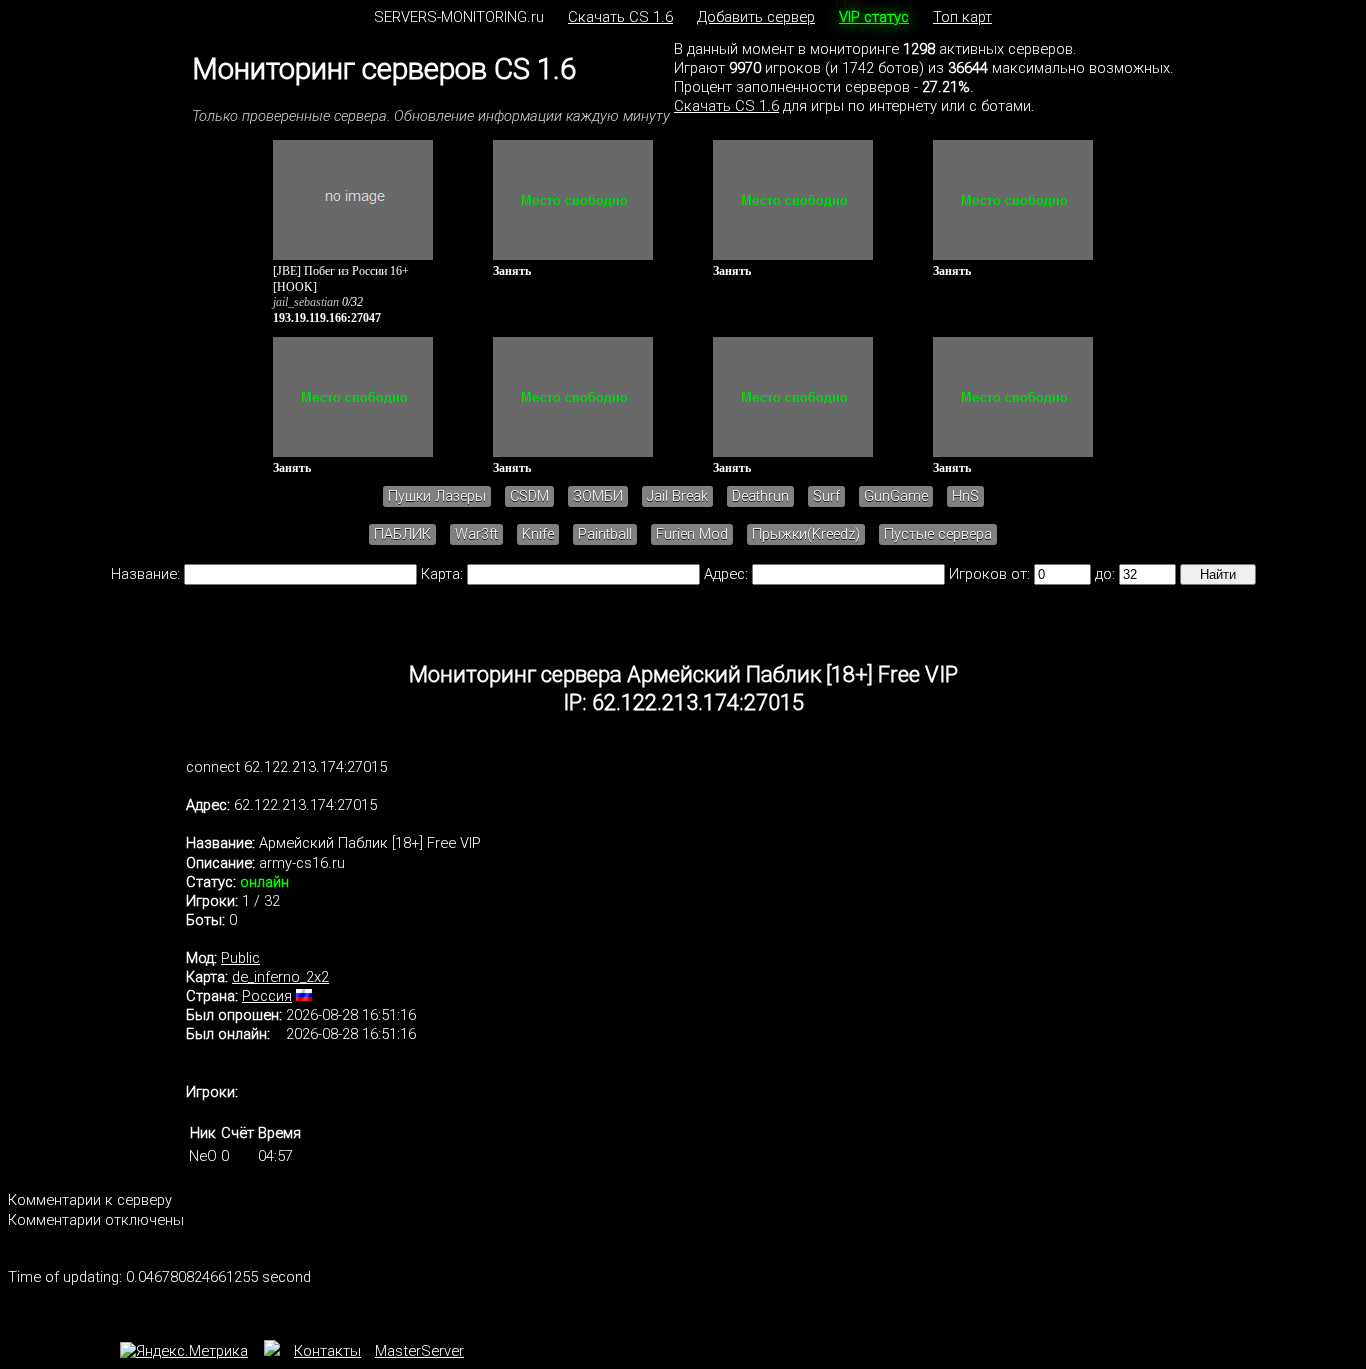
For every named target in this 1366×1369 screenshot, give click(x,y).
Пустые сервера (938, 534)
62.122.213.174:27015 (305, 805)
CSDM (529, 496)
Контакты (327, 1351)
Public (240, 958)
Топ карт (962, 17)
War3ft (476, 534)
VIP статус (874, 17)
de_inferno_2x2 (280, 977)
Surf (826, 496)
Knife (538, 534)
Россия (267, 996)
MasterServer (419, 1351)
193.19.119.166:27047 (327, 318)
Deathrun (760, 496)
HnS (965, 496)
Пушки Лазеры (437, 496)
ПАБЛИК (402, 534)
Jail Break (677, 496)
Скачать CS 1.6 (620, 17)
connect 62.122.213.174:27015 (286, 767)
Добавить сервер (756, 17)
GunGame (896, 496)
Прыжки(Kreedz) (806, 534)
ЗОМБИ (598, 496)
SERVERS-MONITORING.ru (459, 17)
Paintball (605, 534)
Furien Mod (692, 534)
